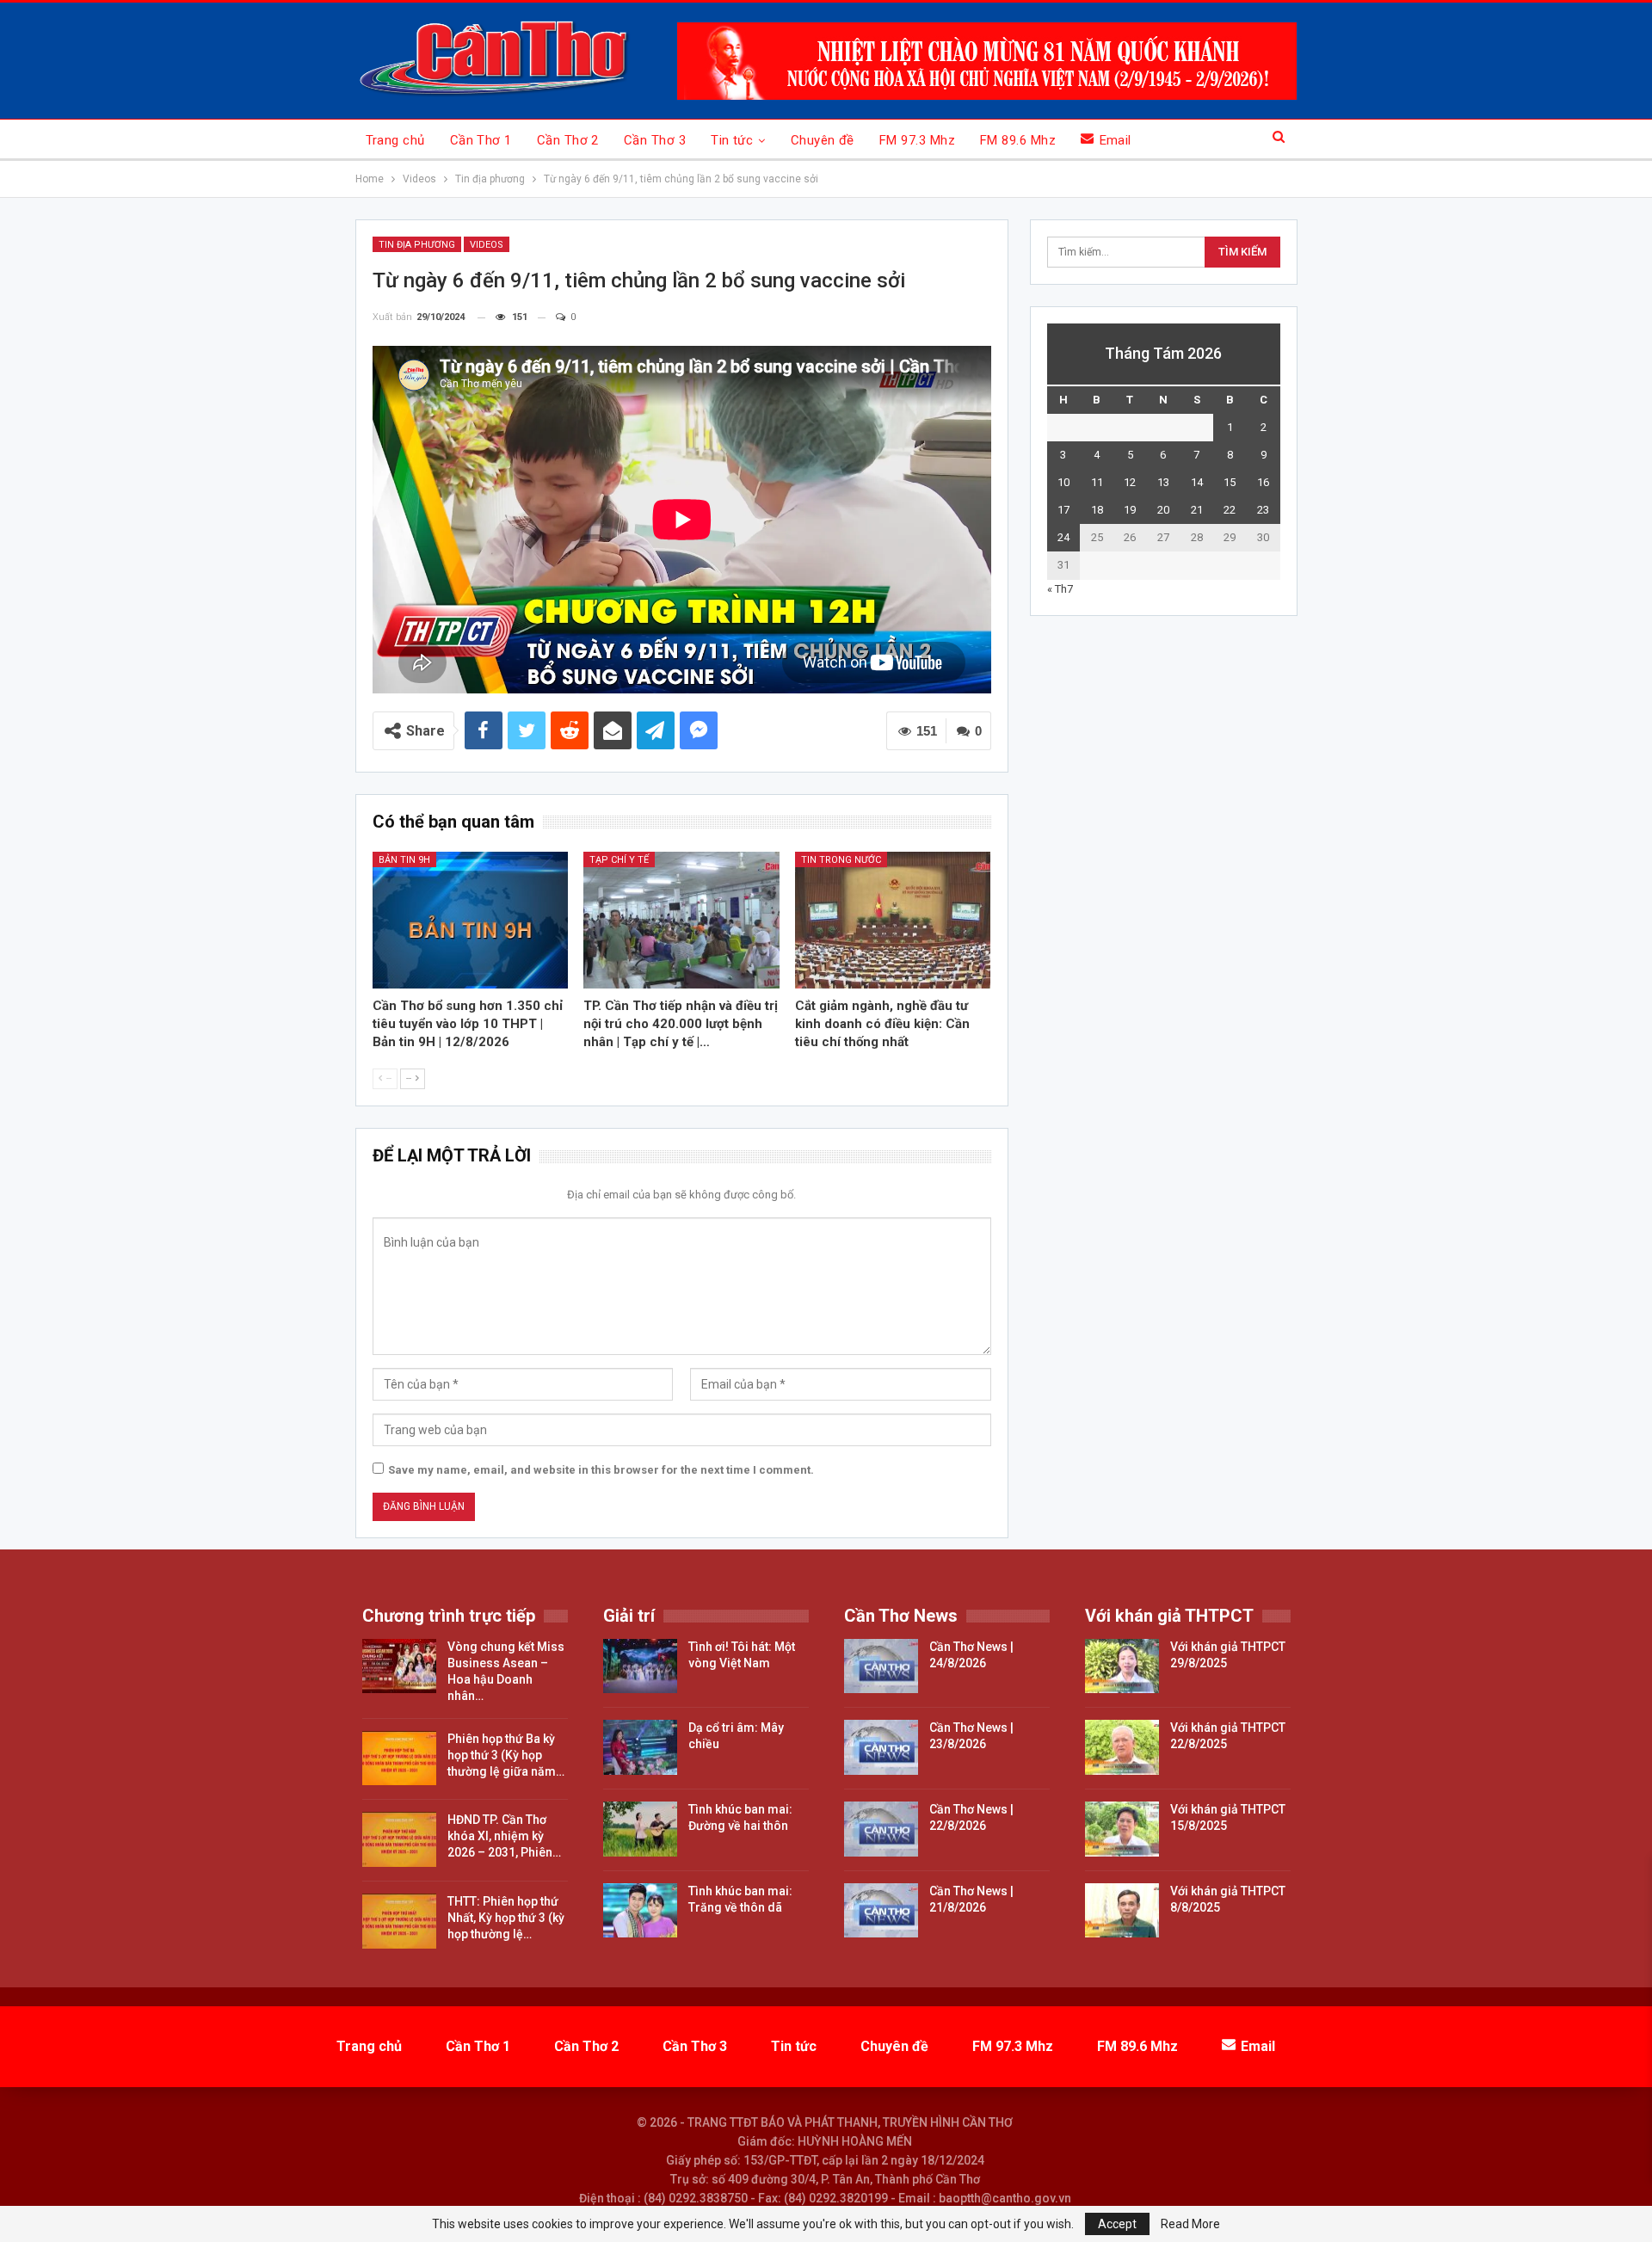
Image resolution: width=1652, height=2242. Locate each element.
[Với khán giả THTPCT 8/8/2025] (1122, 1911)
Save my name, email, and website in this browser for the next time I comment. (601, 1470)
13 (1163, 482)
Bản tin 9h (404, 860)
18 (1097, 510)
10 (1063, 482)
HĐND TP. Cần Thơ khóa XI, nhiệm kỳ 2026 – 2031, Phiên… (504, 1836)
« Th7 (1060, 589)
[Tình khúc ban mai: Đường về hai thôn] (640, 1829)
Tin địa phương (417, 245)
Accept (1117, 2224)
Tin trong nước (841, 860)
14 (1197, 482)
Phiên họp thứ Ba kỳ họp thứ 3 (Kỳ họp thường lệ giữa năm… (506, 1755)
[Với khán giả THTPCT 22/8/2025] (1122, 1747)
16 (1263, 482)
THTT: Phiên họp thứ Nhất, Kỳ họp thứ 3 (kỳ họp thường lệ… (506, 1918)
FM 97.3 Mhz (917, 140)
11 (1097, 482)
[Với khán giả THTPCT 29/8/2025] (1122, 1666)
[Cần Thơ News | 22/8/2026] (881, 1829)
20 (1163, 510)
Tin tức (732, 140)
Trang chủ (395, 140)
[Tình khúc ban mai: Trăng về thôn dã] (640, 1911)
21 (1197, 510)
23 (1263, 510)
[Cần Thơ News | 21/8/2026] (881, 1911)
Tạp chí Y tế (619, 860)
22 (1230, 510)
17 (1063, 510)
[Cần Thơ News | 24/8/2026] (881, 1666)
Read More (1190, 2224)
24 (1063, 537)
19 (1130, 510)
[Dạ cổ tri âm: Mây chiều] (640, 1747)
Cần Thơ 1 (481, 140)
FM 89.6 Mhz (1018, 140)
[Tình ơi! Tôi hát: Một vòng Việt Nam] (640, 1666)
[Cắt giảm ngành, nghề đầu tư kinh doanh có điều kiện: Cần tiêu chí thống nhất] (893, 920)
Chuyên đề (823, 140)
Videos (487, 245)
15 (1230, 482)
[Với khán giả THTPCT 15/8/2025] (1122, 1829)
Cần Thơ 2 (568, 140)
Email (1116, 140)
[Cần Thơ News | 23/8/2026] (881, 1747)
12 (1130, 482)
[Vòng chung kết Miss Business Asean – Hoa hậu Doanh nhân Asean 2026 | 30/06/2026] (399, 1666)
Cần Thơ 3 (655, 140)
